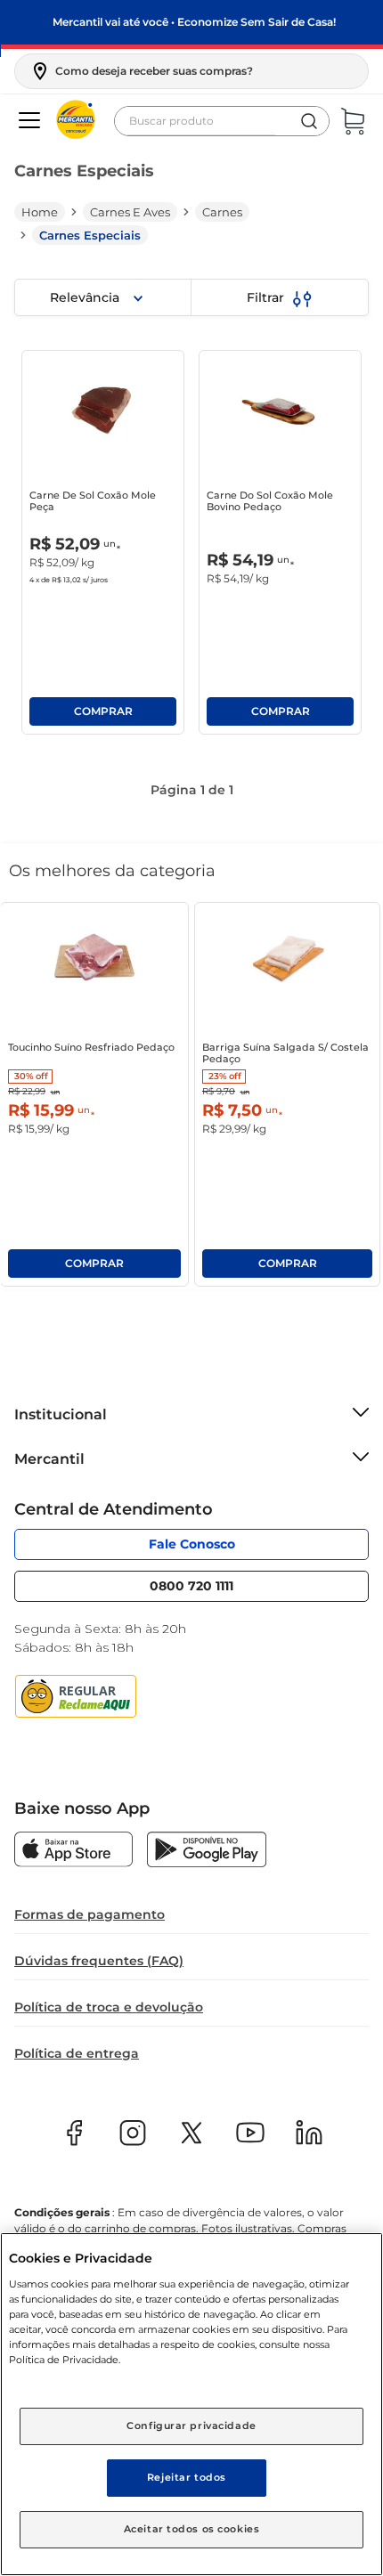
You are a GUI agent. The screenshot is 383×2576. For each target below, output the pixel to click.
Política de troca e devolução (109, 2007)
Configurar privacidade (191, 2426)
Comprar (103, 711)
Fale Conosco (192, 1540)
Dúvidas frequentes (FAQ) (99, 1961)
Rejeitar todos (187, 2477)
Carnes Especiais (90, 235)
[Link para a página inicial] (40, 212)
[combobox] (222, 121)
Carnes (222, 212)
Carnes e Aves (130, 212)
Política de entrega (77, 2053)
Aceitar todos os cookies (192, 2529)
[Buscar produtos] (309, 121)
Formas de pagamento (90, 1914)
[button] (141, 71)
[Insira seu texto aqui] (73, 1851)
